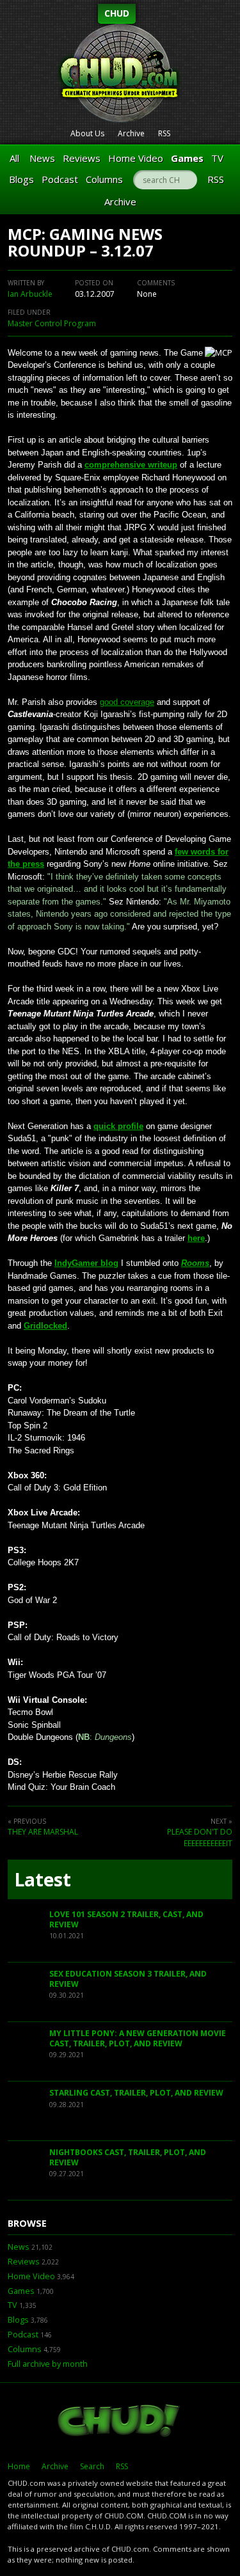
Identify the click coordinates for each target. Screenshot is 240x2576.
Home (19, 2466)
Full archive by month (48, 2364)
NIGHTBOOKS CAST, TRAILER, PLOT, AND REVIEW (128, 2157)
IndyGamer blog (86, 1263)
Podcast (60, 179)
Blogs (21, 179)
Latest (43, 1879)
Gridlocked (45, 1326)
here (196, 1238)
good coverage (127, 702)
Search (92, 2466)
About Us (87, 133)
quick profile (118, 1126)
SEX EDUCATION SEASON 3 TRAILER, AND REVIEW (128, 1979)
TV (217, 158)
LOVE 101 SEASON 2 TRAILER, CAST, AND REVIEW (126, 1919)
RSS (164, 133)
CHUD (117, 13)
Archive (131, 133)
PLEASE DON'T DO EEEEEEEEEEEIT (200, 1837)
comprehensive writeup (131, 465)
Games (187, 158)
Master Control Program (52, 323)
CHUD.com (120, 2422)
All (14, 158)
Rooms (195, 1263)
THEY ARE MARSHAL (43, 1832)
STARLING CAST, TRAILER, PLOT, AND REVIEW (136, 2093)
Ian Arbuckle (30, 294)
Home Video (136, 158)
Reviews (82, 158)
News (42, 158)
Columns (104, 179)
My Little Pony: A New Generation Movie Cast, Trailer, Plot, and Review (138, 2038)
